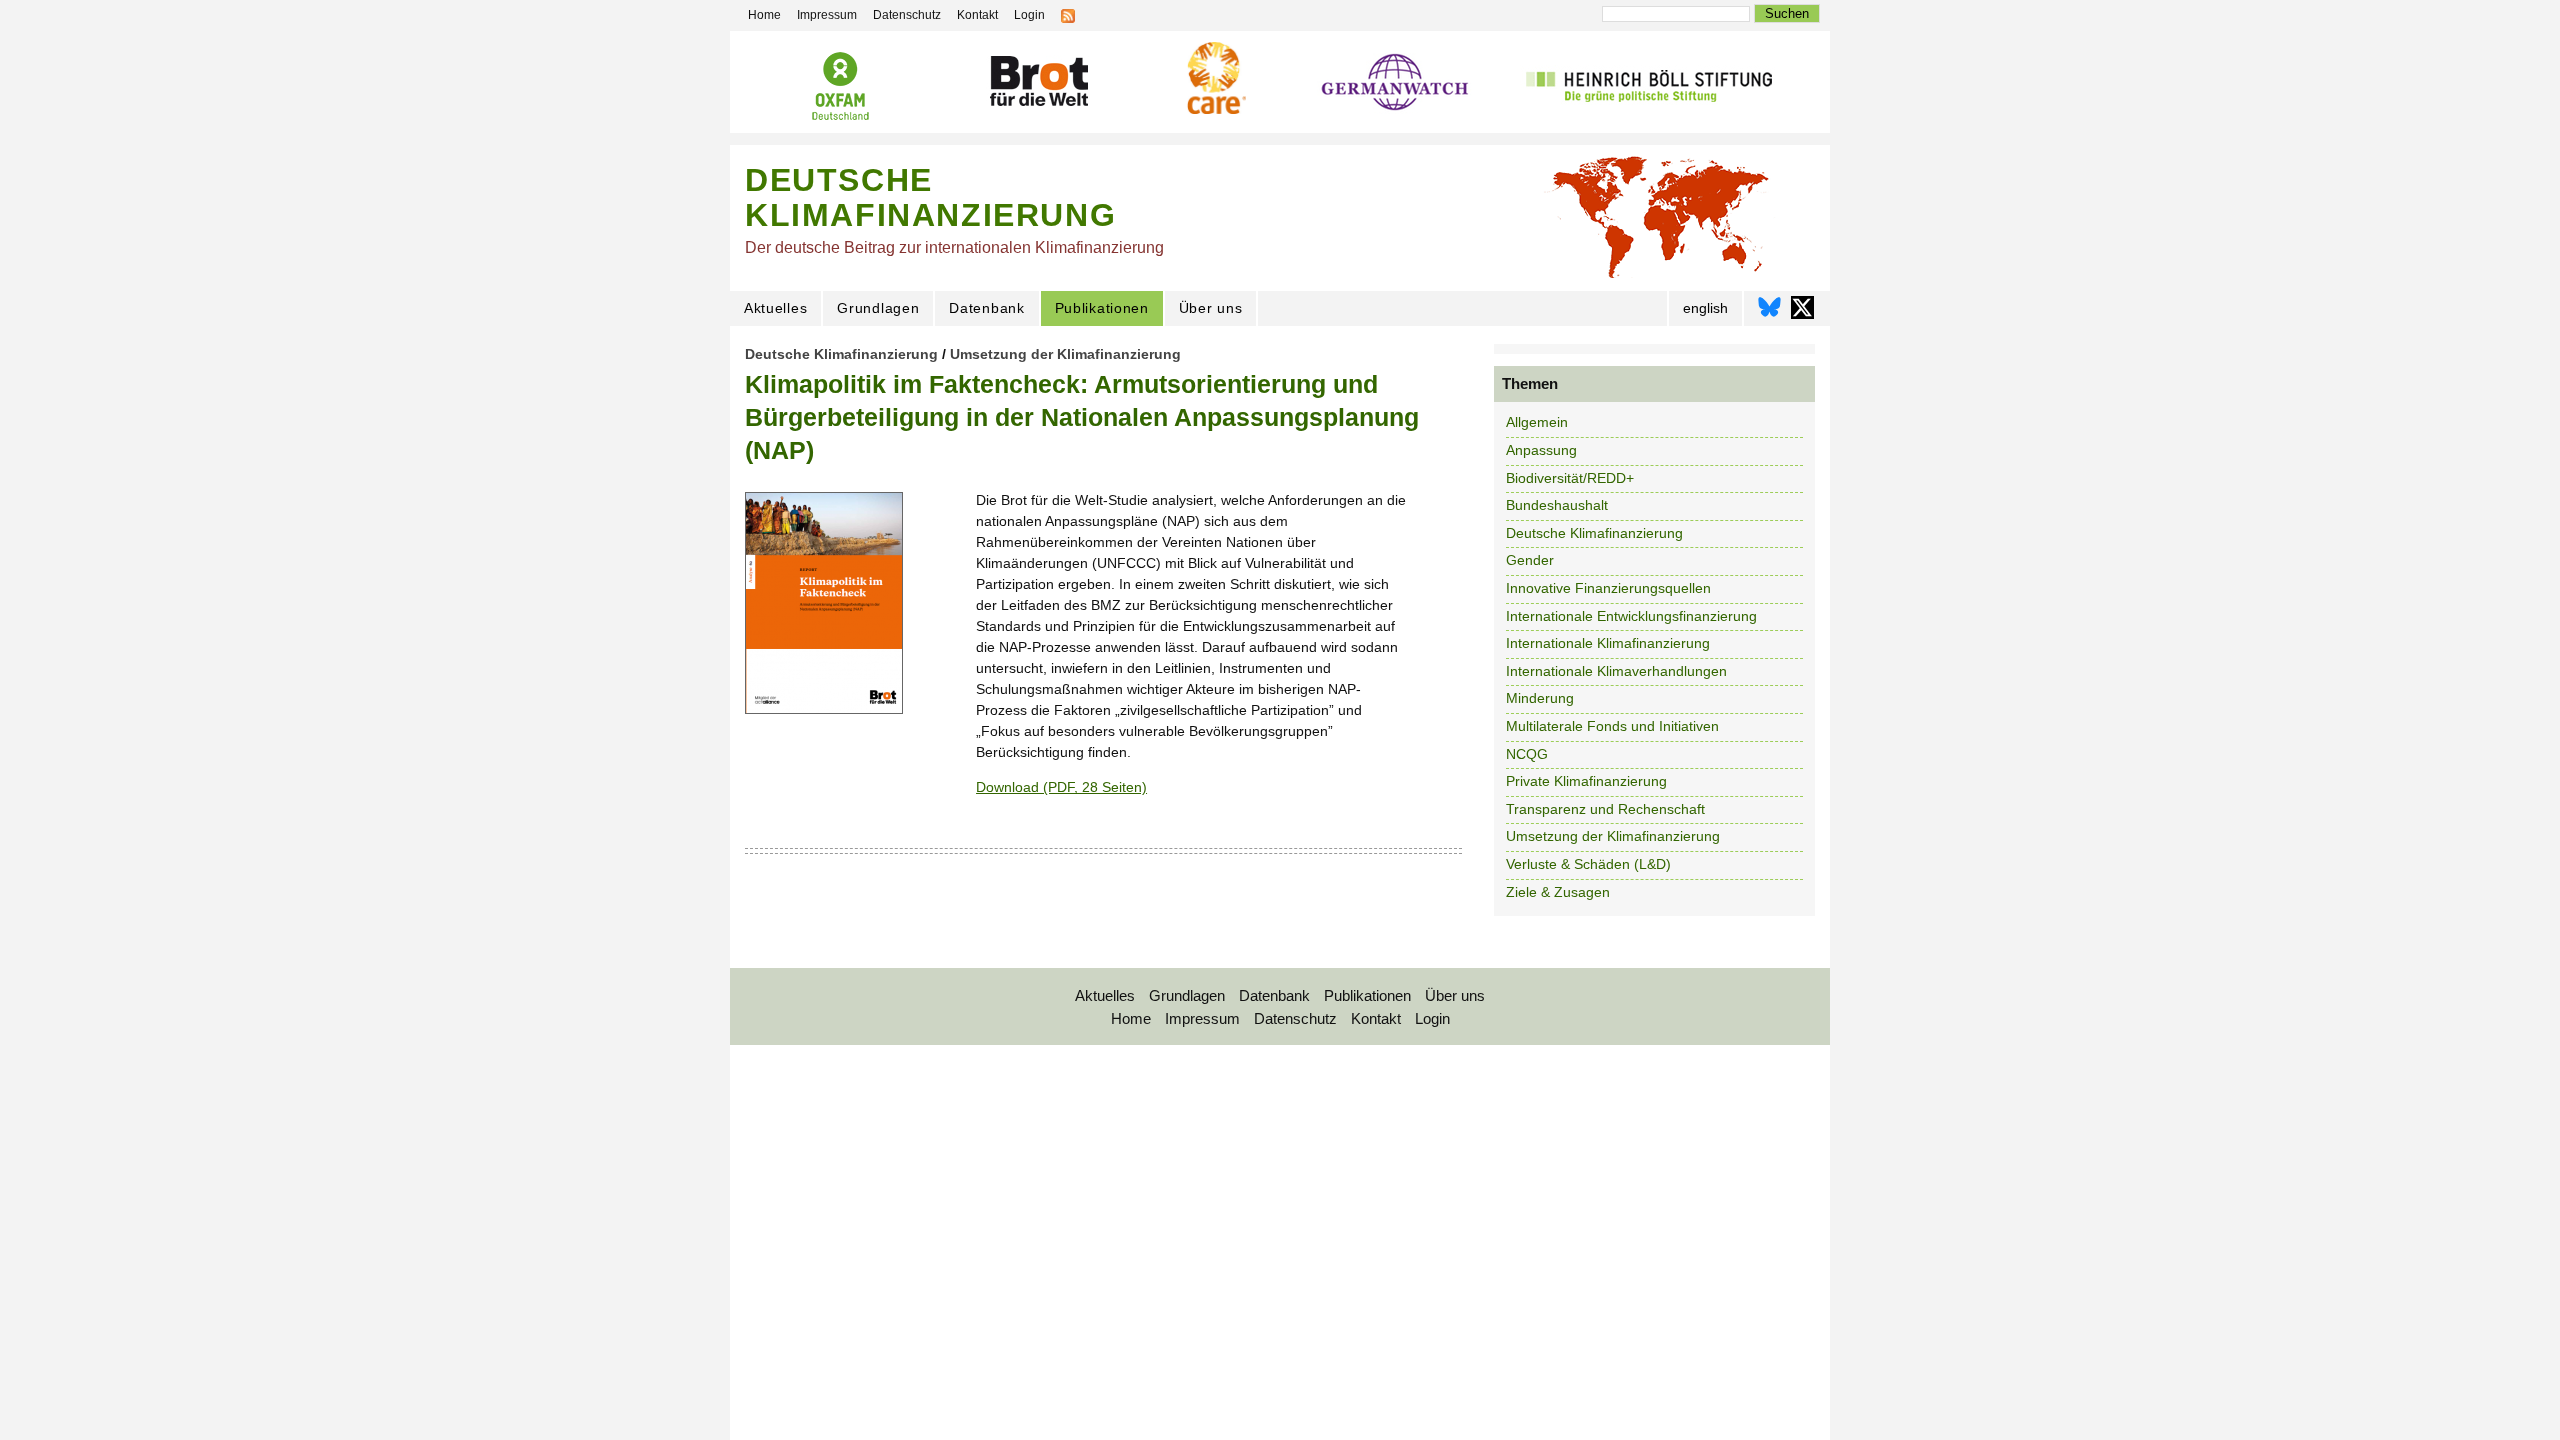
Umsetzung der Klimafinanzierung (1065, 354)
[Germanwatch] (1395, 84)
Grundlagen (878, 308)
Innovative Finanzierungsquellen (1608, 588)
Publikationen (1102, 308)
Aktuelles (775, 308)
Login (1432, 1018)
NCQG (1527, 754)
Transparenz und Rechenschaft (1605, 809)
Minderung (1540, 698)
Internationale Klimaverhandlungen (1616, 671)
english (1705, 308)
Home (1131, 1018)
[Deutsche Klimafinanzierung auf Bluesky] (1769, 312)
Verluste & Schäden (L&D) (1588, 864)
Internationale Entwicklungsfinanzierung (1631, 616)
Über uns (1211, 308)
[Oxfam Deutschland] (840, 86)
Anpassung (1541, 450)
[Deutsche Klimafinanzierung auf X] (1802, 312)
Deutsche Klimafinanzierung (841, 354)
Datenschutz (1295, 1018)
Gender (1530, 560)
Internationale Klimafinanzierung (1608, 643)
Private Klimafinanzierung (1586, 781)
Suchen (1787, 13)
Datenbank (986, 308)
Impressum (1202, 1018)
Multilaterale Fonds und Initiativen (1612, 726)
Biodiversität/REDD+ (1570, 478)
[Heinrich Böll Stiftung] (1648, 83)
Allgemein (1537, 422)
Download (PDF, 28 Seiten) (1061, 787)
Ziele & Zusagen (1558, 892)
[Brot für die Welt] (1038, 81)
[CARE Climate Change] (1214, 78)
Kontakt (1376, 1018)
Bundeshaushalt (1557, 505)
